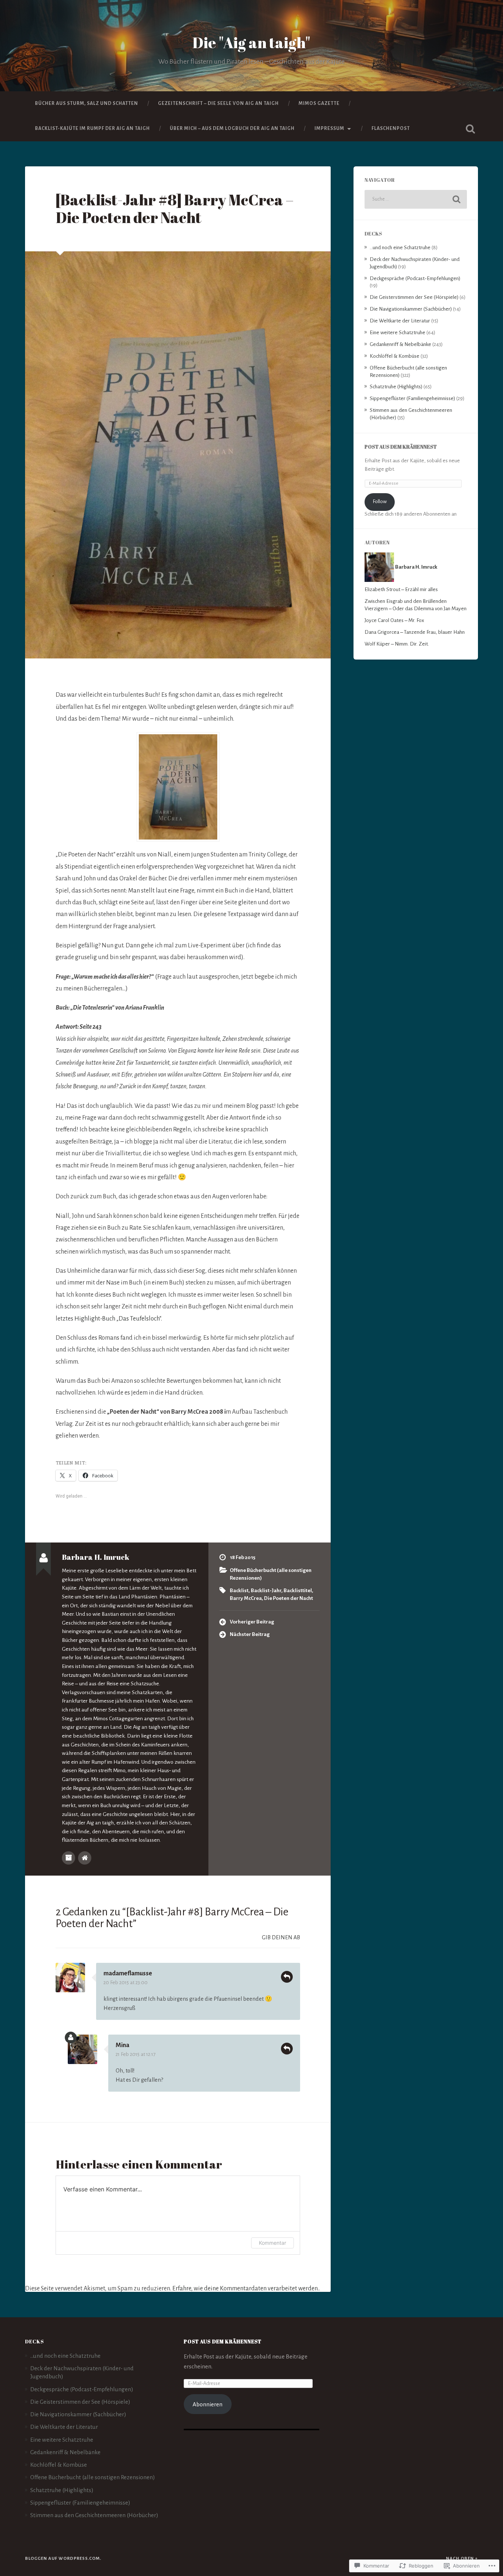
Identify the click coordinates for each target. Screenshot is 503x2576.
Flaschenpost (391, 128)
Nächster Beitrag (250, 1634)
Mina (122, 2045)
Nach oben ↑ (462, 2559)
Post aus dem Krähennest (401, 447)
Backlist (239, 1591)
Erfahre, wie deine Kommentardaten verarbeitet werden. (246, 2289)
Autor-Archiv (68, 1858)
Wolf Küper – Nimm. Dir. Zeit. (397, 644)
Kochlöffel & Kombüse (395, 356)
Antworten (287, 1977)
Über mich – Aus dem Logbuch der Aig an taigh (232, 128)
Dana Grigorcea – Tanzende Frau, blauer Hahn (415, 632)
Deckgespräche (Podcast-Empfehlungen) (415, 278)
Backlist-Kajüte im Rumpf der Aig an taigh (92, 128)
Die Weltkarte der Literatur (400, 321)
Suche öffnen (471, 129)
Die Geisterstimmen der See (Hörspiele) (414, 297)
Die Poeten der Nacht (289, 1598)
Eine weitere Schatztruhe (398, 333)
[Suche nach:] (416, 199)
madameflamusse (128, 1973)
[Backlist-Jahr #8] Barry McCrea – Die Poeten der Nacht (175, 209)
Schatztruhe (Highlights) (396, 387)
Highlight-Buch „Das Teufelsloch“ (118, 1319)
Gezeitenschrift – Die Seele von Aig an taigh (218, 103)
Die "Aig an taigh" (251, 43)
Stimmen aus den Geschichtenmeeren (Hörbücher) (94, 2515)
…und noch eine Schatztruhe (400, 248)
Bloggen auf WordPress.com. (63, 2559)
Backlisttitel (298, 1591)
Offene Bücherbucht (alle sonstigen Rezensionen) (93, 2477)
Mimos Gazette (319, 103)
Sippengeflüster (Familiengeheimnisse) (412, 398)
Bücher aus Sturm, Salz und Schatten (87, 103)
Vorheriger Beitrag (252, 1622)
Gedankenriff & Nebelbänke (400, 344)
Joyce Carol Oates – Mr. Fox (394, 620)
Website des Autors (85, 1858)
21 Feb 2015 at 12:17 (136, 2054)
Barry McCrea (246, 1598)
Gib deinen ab (281, 1937)
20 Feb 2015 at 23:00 (126, 1983)
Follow (380, 501)
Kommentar (272, 2243)
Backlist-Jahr (266, 1591)
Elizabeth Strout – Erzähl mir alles (401, 589)
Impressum (329, 128)
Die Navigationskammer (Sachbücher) (411, 309)
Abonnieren (207, 2404)
